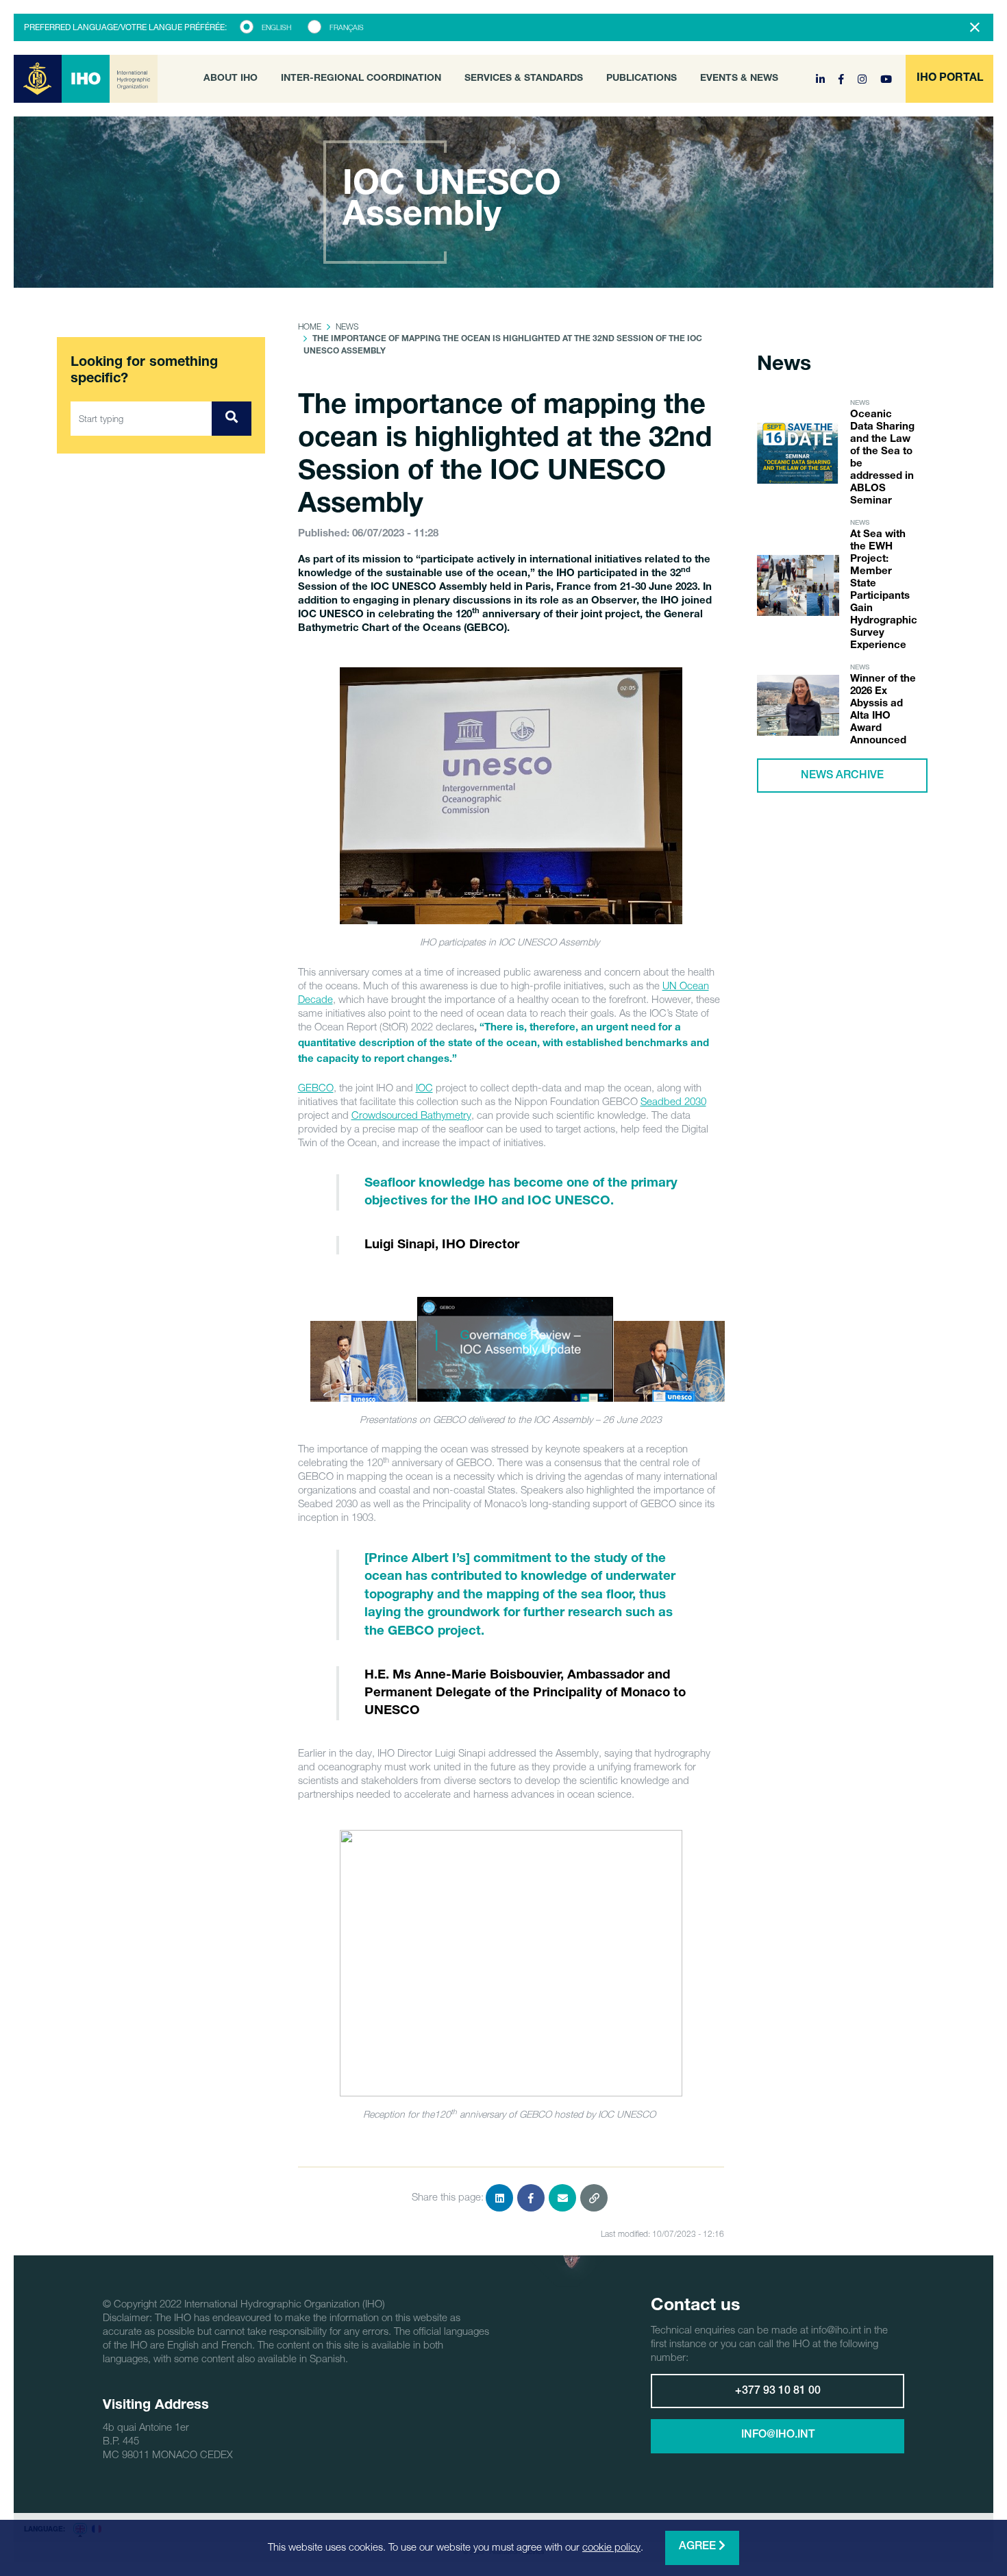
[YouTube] (886, 79)
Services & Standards (524, 79)
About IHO (231, 79)
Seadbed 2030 (673, 1101)
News (347, 326)
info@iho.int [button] (778, 2436)
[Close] (975, 27)
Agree (699, 2547)
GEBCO (316, 1087)
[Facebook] (843, 79)
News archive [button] (842, 776)
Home (310, 326)
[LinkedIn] (822, 79)
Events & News (739, 79)
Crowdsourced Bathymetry (411, 1115)
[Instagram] (863, 79)
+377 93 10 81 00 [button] (778, 2392)
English (276, 27)
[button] (949, 79)
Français (347, 27)
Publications (642, 79)
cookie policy (611, 2547)
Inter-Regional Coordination (361, 79)
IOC (424, 1087)
